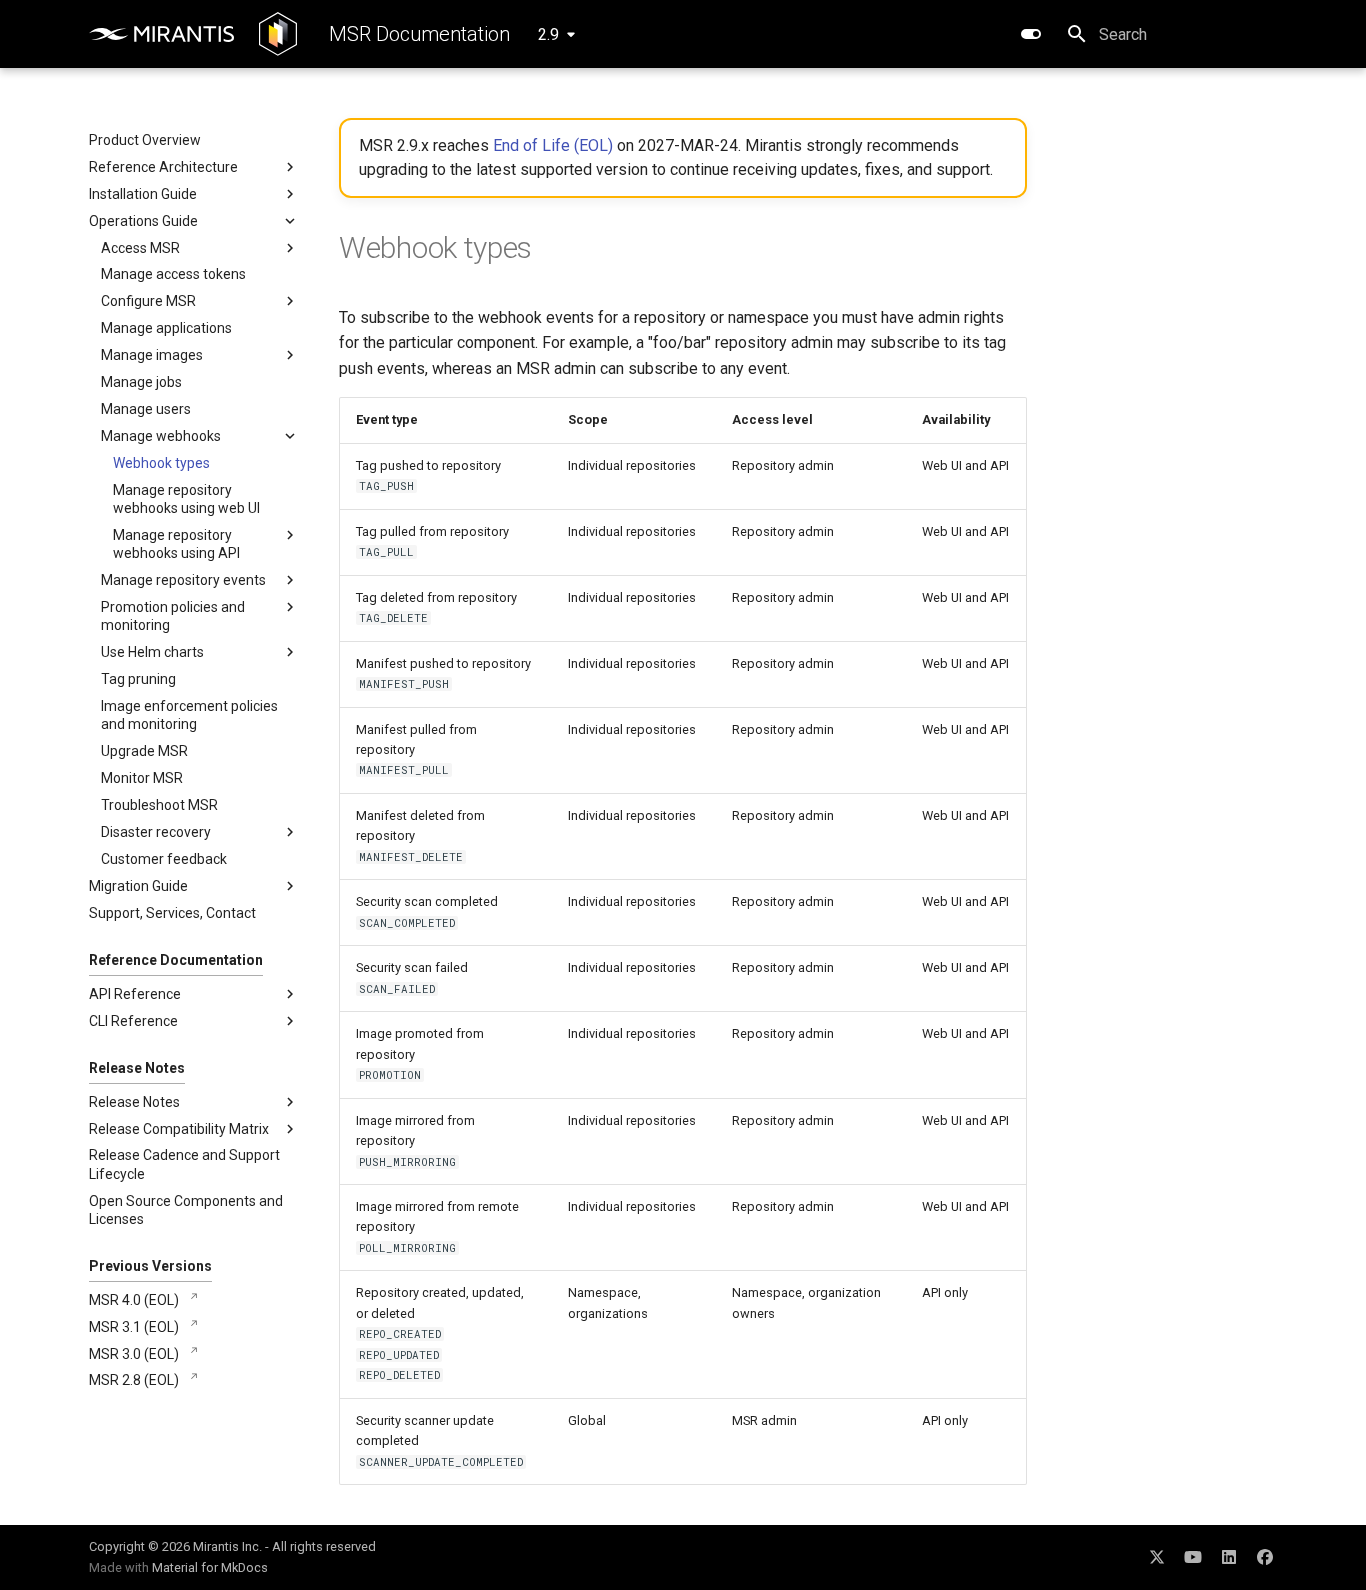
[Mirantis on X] (1157, 1557)
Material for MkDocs (210, 1567)
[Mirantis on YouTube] (1193, 1557)
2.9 (548, 34)
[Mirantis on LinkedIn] (1229, 1557)
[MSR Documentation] (278, 34)
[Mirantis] (162, 34)
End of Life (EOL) (553, 145)
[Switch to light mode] (1031, 34)
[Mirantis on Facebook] (1265, 1557)
